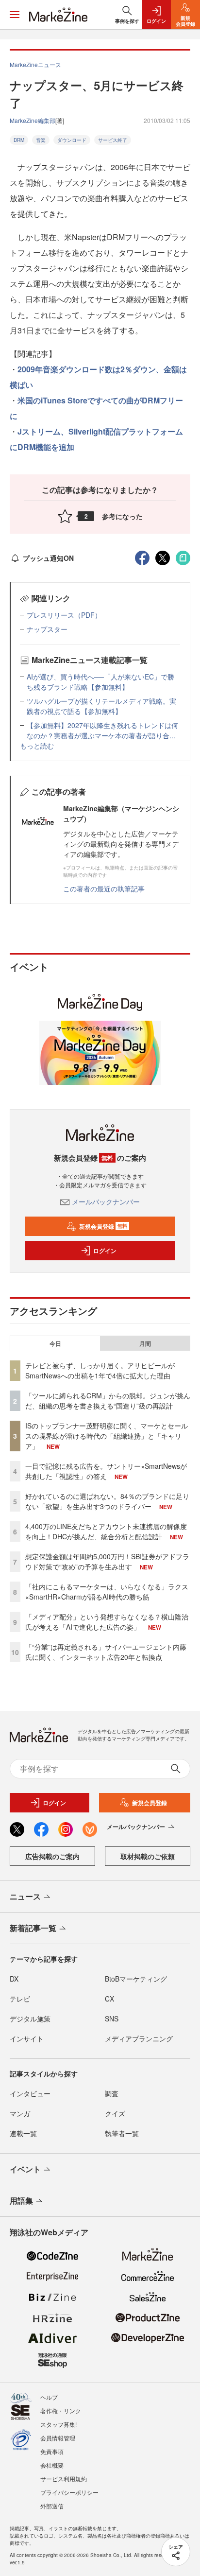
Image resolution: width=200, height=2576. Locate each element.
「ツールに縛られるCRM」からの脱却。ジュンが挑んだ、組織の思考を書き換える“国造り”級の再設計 (108, 1401)
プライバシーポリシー (69, 2492)
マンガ (20, 2113)
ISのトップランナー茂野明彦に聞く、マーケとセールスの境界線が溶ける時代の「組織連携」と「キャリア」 (107, 1436)
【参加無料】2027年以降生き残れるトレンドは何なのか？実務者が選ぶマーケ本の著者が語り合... (102, 730)
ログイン (105, 1251)
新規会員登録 (103, 1226)
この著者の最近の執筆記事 (104, 888)
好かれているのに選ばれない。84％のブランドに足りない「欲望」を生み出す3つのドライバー (107, 1501)
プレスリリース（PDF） (64, 615)
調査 (112, 2093)
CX (109, 1999)
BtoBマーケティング (136, 1979)
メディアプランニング (139, 2038)
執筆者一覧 (122, 2133)
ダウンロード (72, 140)
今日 (55, 1343)
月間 (145, 1343)
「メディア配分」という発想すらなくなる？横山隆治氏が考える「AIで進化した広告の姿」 (107, 1622)
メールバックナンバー (106, 1201)
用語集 (21, 2201)
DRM (19, 140)
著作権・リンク (61, 2411)
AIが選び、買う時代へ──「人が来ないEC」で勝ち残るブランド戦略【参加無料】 (100, 682)
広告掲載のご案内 (52, 1856)
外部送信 (52, 2506)
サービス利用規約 (64, 2479)
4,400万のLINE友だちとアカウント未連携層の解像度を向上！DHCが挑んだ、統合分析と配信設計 (106, 1531)
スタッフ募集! (58, 2424)
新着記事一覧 (33, 1928)
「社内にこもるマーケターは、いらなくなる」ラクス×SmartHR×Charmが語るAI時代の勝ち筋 (107, 1592)
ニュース (25, 1896)
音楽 (41, 140)
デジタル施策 (30, 2019)
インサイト (27, 2038)
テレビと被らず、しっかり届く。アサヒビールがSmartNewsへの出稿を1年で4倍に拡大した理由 (100, 1370)
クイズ (115, 2113)
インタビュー (30, 2093)
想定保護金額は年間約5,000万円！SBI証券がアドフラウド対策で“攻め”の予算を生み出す (107, 1561)
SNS (112, 2019)
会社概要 (52, 2465)
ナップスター (47, 629)
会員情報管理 (58, 2438)
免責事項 (52, 2451)
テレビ (20, 1999)
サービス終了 (113, 140)
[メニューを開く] (15, 15)
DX (14, 1979)
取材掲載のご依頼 (148, 1856)
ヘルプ (49, 2397)
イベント (25, 2169)
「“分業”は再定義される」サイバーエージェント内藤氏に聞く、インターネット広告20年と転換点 (106, 1652)
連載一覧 (23, 2133)
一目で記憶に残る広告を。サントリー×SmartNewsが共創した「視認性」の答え (106, 1471)
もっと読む (37, 746)
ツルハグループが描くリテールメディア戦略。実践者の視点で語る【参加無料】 (101, 706)
